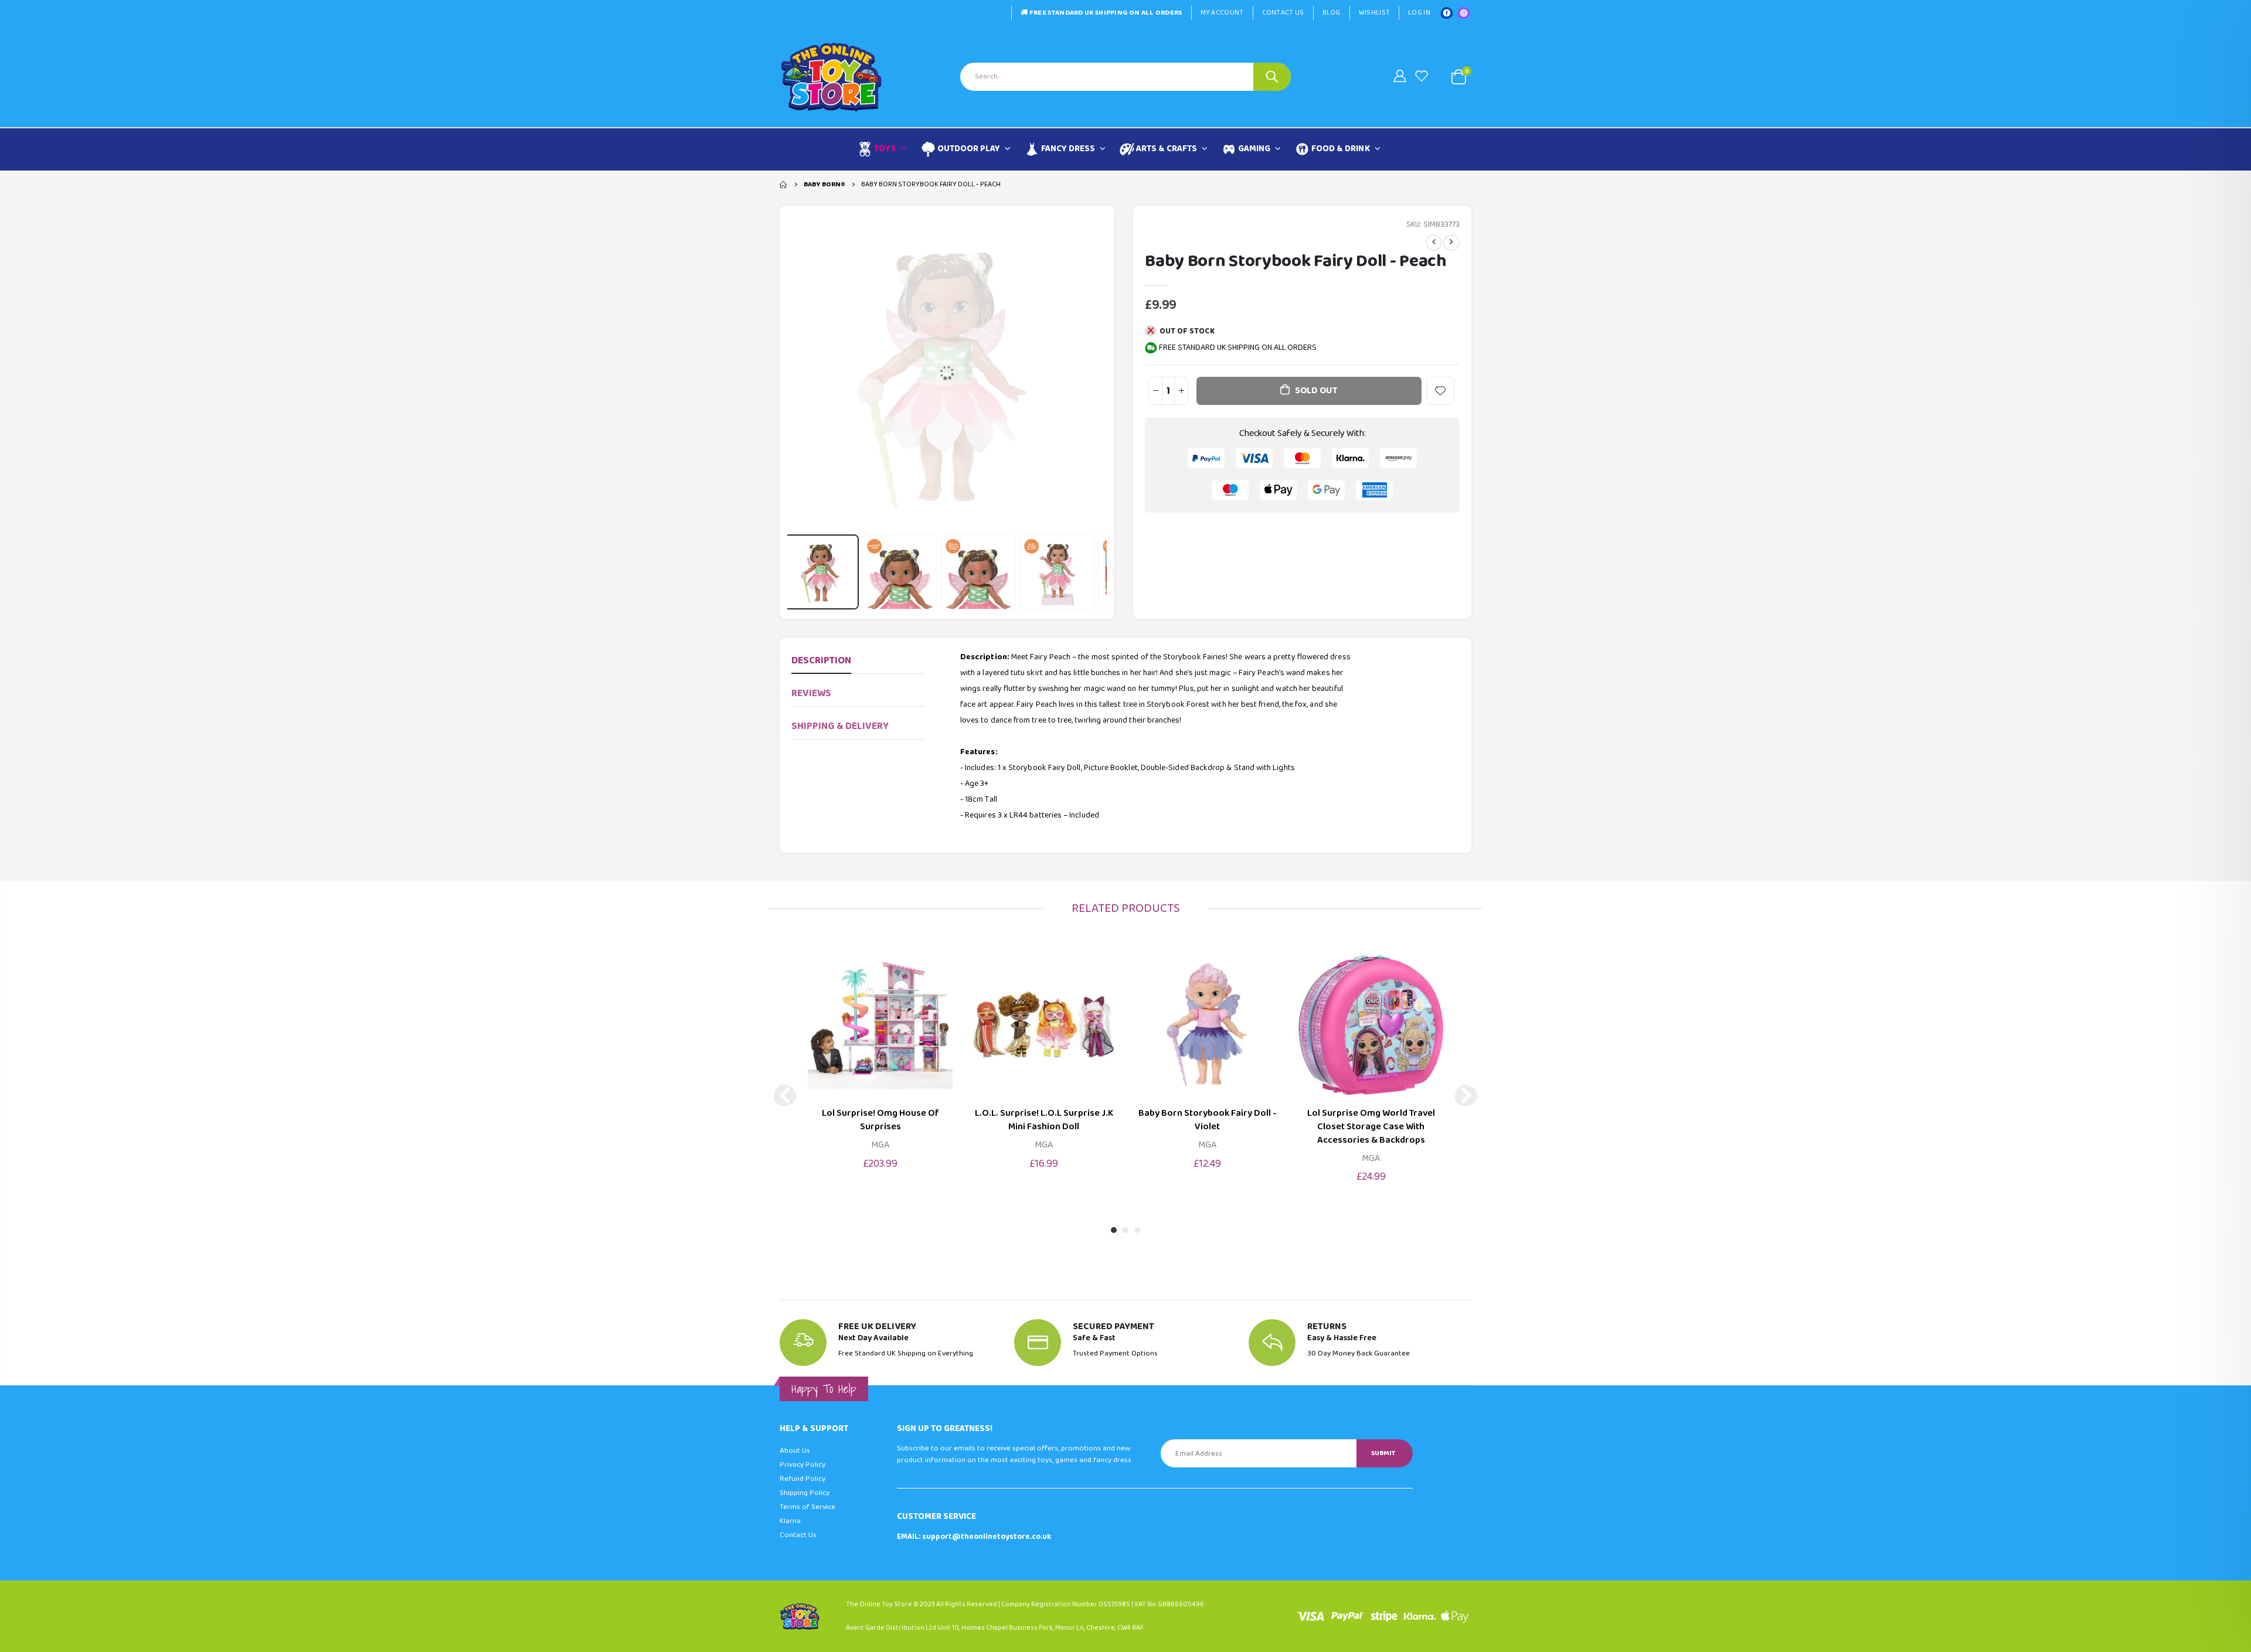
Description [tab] (821, 661)
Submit (1383, 1453)
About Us (795, 1451)
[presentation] (801, 572)
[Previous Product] (1434, 243)
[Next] (1466, 1095)
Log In (1419, 13)
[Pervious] (785, 1095)
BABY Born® (824, 184)
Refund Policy (803, 1479)
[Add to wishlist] (1440, 391)
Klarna (790, 1521)
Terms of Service (807, 1507)
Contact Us (1283, 13)
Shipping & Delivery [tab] (840, 726)
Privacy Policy (803, 1465)
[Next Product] (1451, 243)
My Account (1222, 13)
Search (1272, 77)
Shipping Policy (805, 1493)
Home (784, 185)
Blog (1332, 13)
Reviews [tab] (811, 694)
